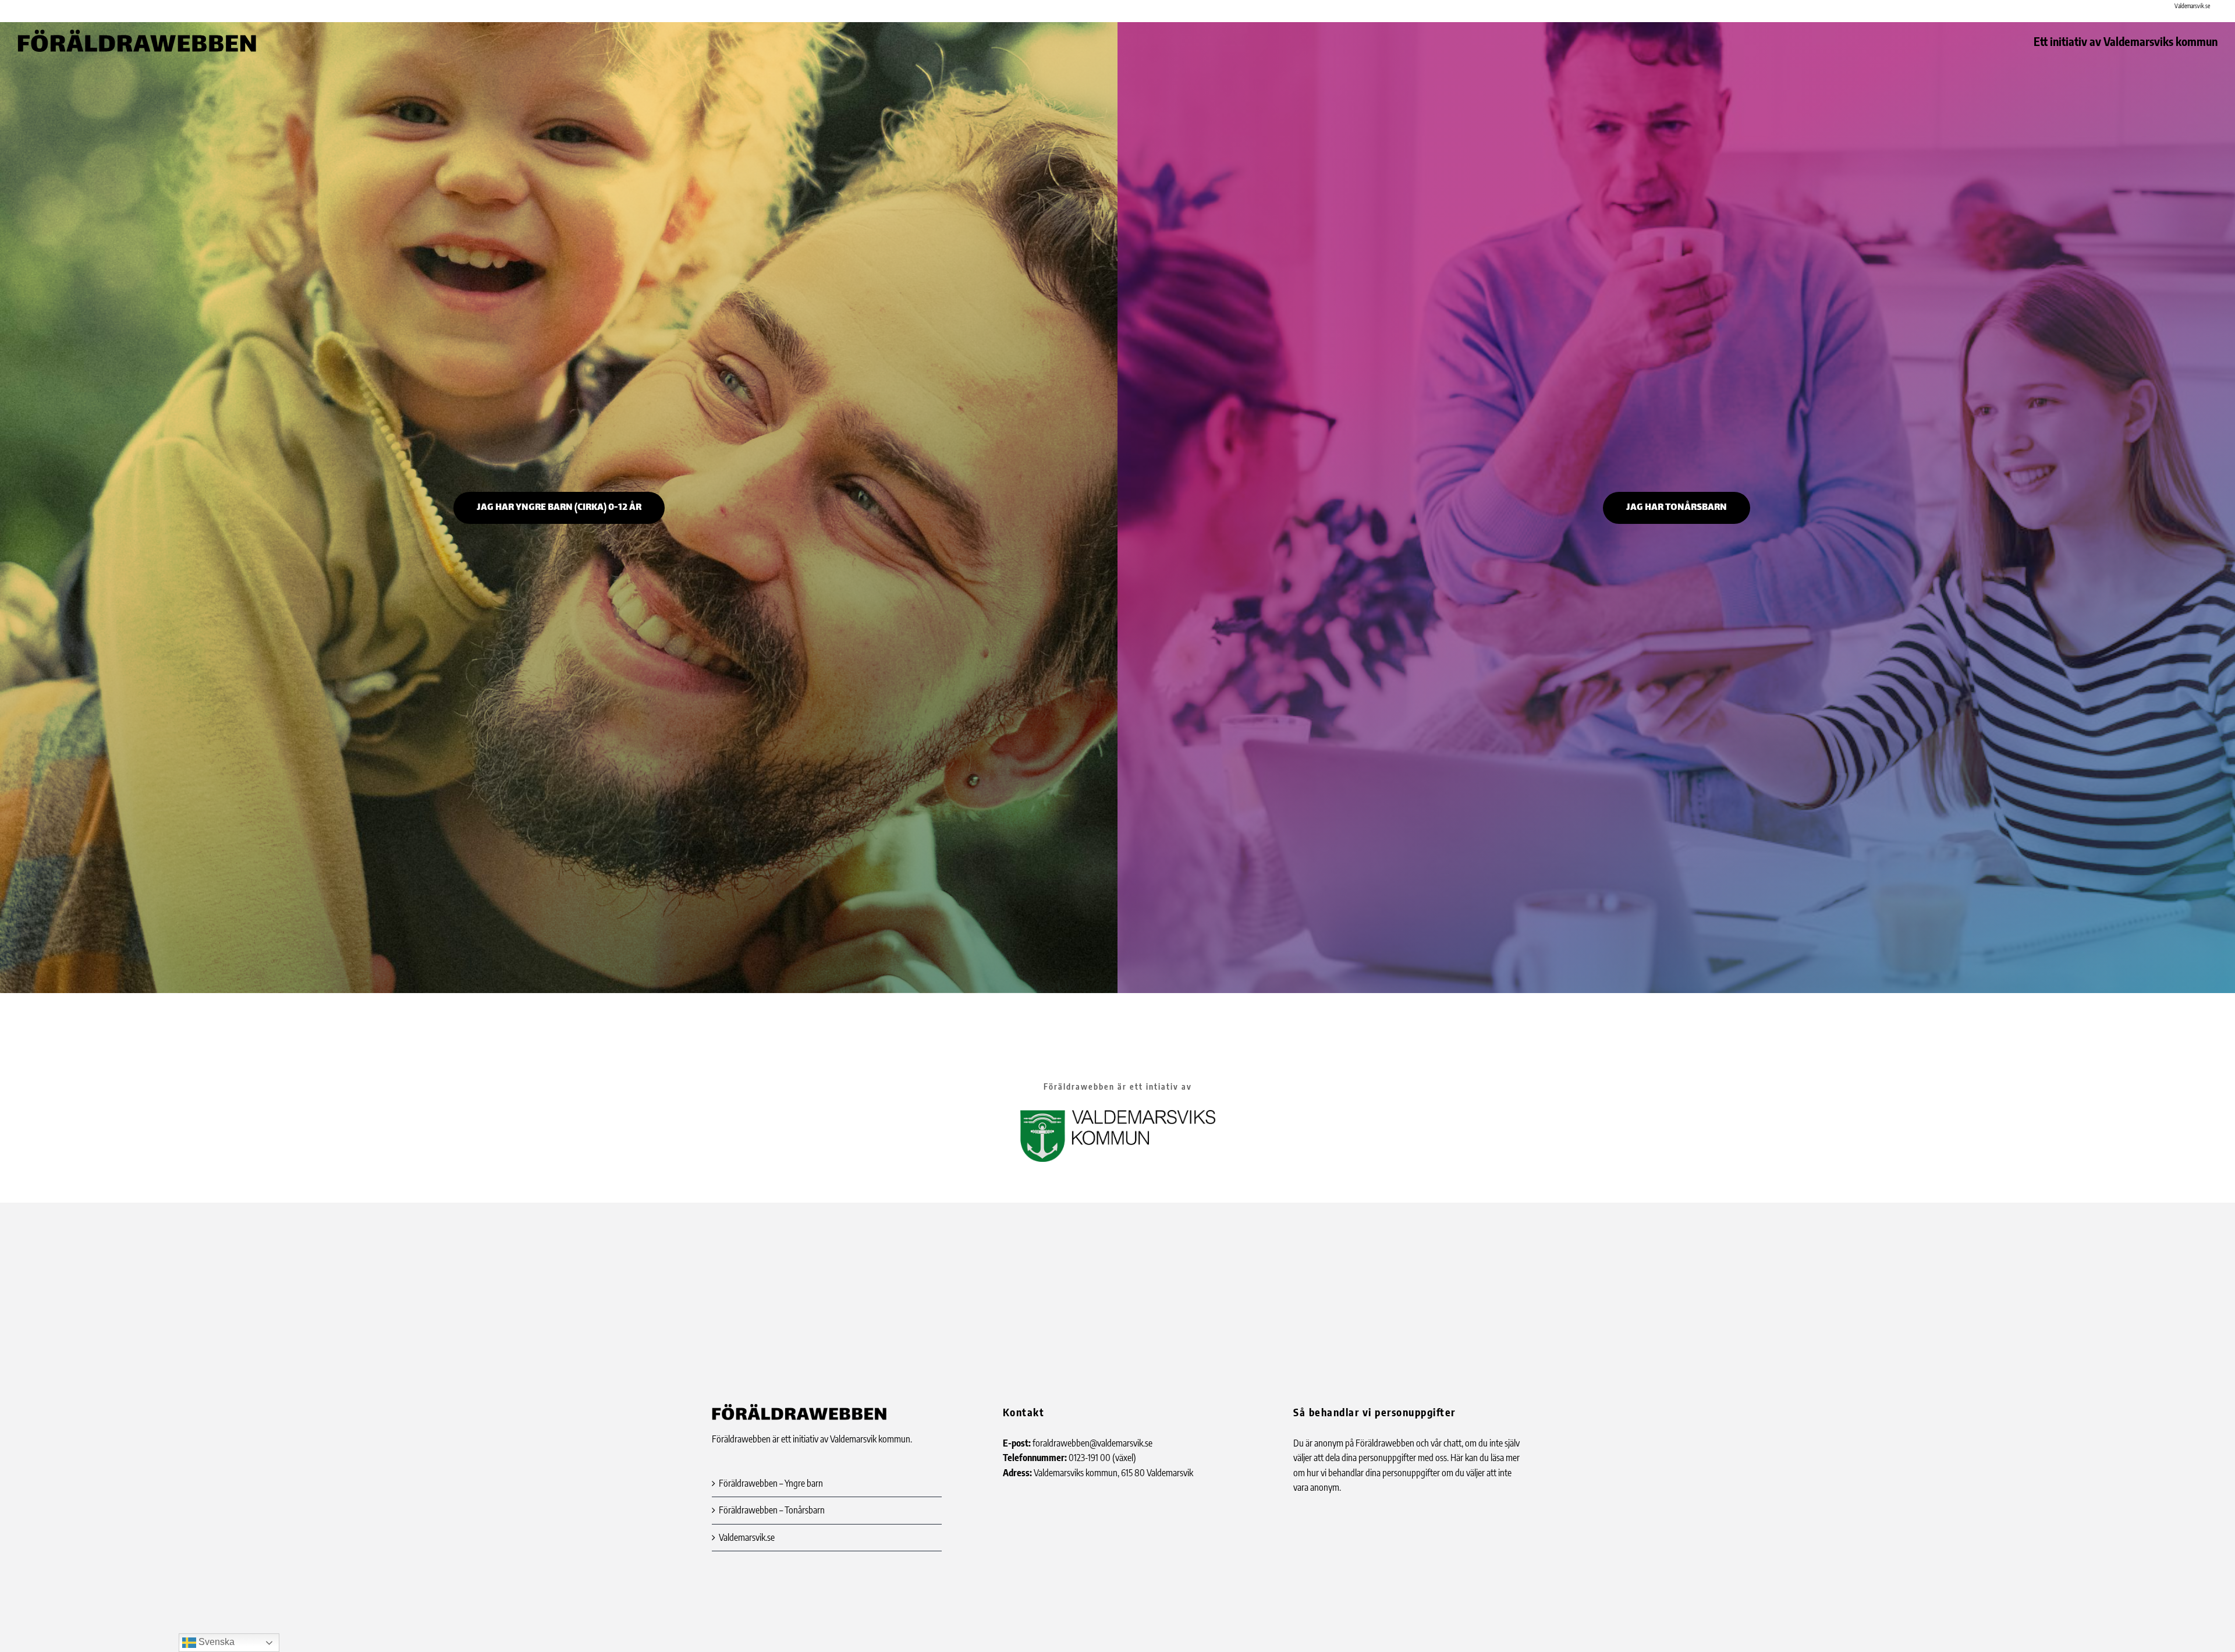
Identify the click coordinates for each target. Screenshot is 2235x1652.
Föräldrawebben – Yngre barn (771, 1483)
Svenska (215, 1642)
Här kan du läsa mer (1485, 1458)
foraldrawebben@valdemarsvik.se (1092, 1443)
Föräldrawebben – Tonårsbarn (772, 1510)
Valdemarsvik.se (747, 1537)
